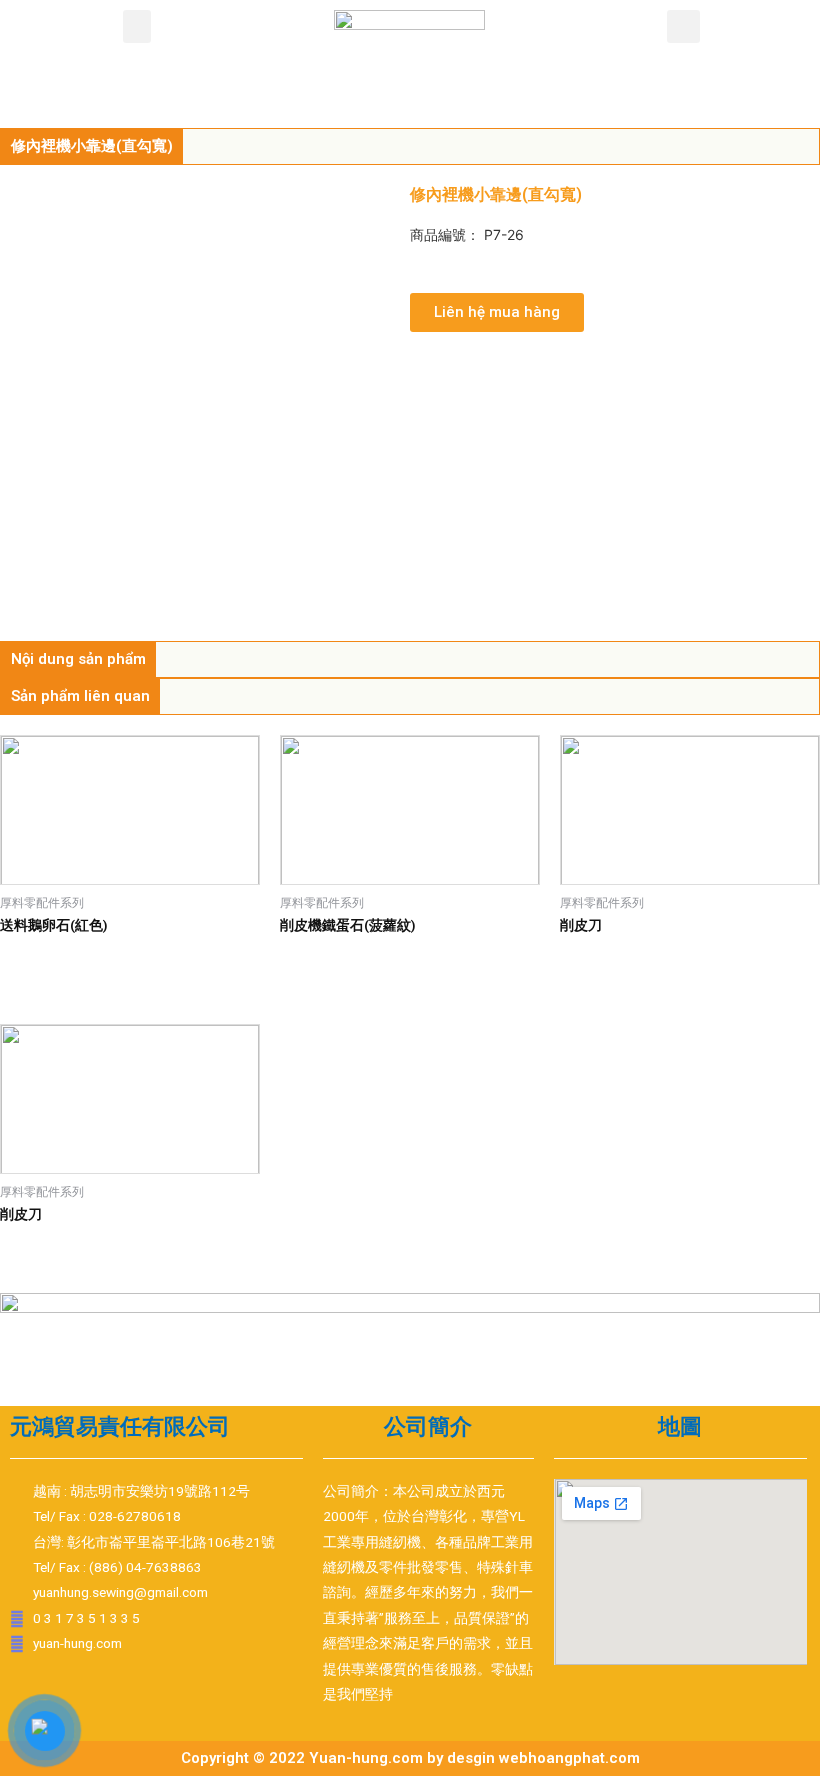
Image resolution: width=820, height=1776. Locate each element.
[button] (137, 26)
